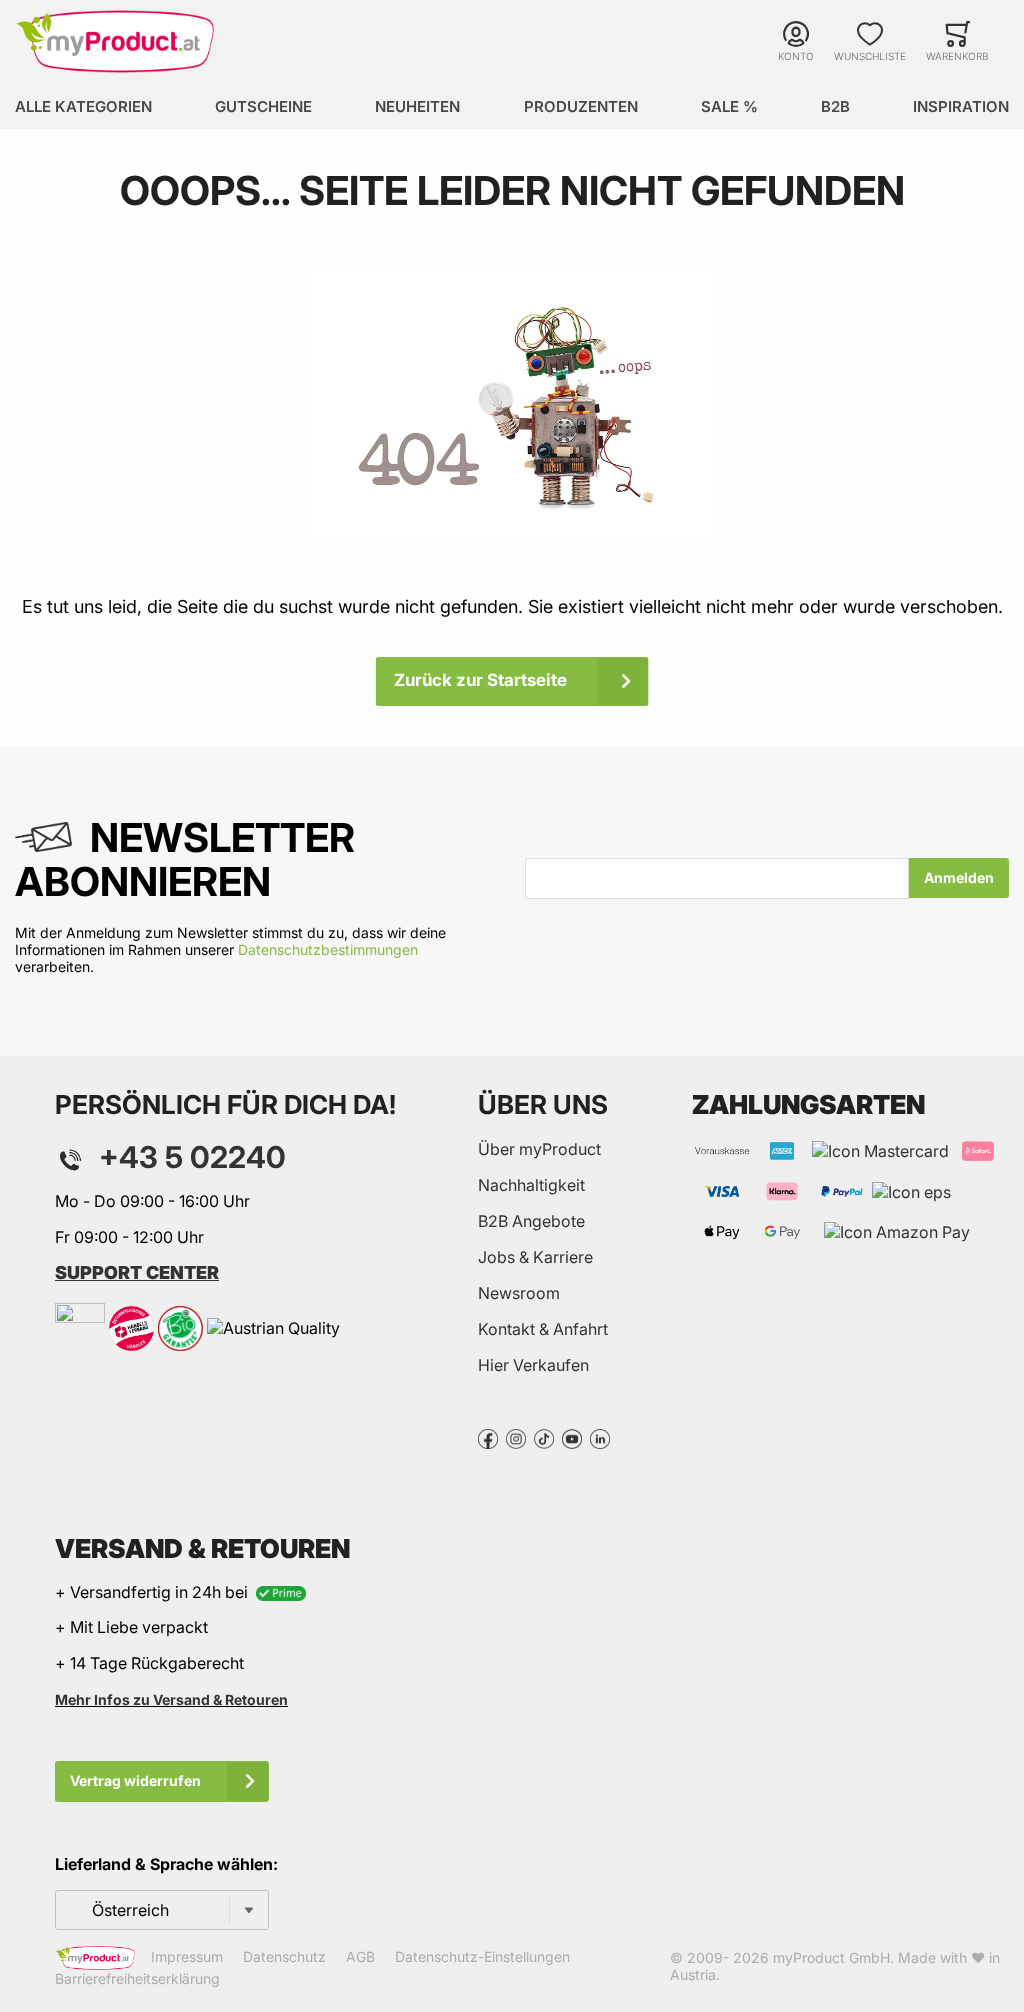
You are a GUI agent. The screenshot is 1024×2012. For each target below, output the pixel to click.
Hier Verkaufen (533, 1365)
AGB (360, 1956)
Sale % (729, 106)
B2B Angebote (531, 1221)
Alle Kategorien (83, 106)
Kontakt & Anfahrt (543, 1329)
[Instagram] (516, 1437)
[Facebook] (488, 1437)
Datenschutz (284, 1956)
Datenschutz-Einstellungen (482, 1956)
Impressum (187, 1956)
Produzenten (581, 106)
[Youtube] (572, 1437)
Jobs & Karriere (535, 1257)
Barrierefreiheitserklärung (137, 1978)
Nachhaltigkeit (531, 1185)
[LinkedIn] (600, 1437)
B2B (835, 106)
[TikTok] (544, 1437)
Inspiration (961, 106)
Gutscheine (263, 106)
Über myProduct (539, 1149)
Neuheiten (417, 106)
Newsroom (519, 1293)
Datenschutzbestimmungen (328, 949)
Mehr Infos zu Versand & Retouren (171, 1699)
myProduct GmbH (831, 1957)
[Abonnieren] (959, 878)
